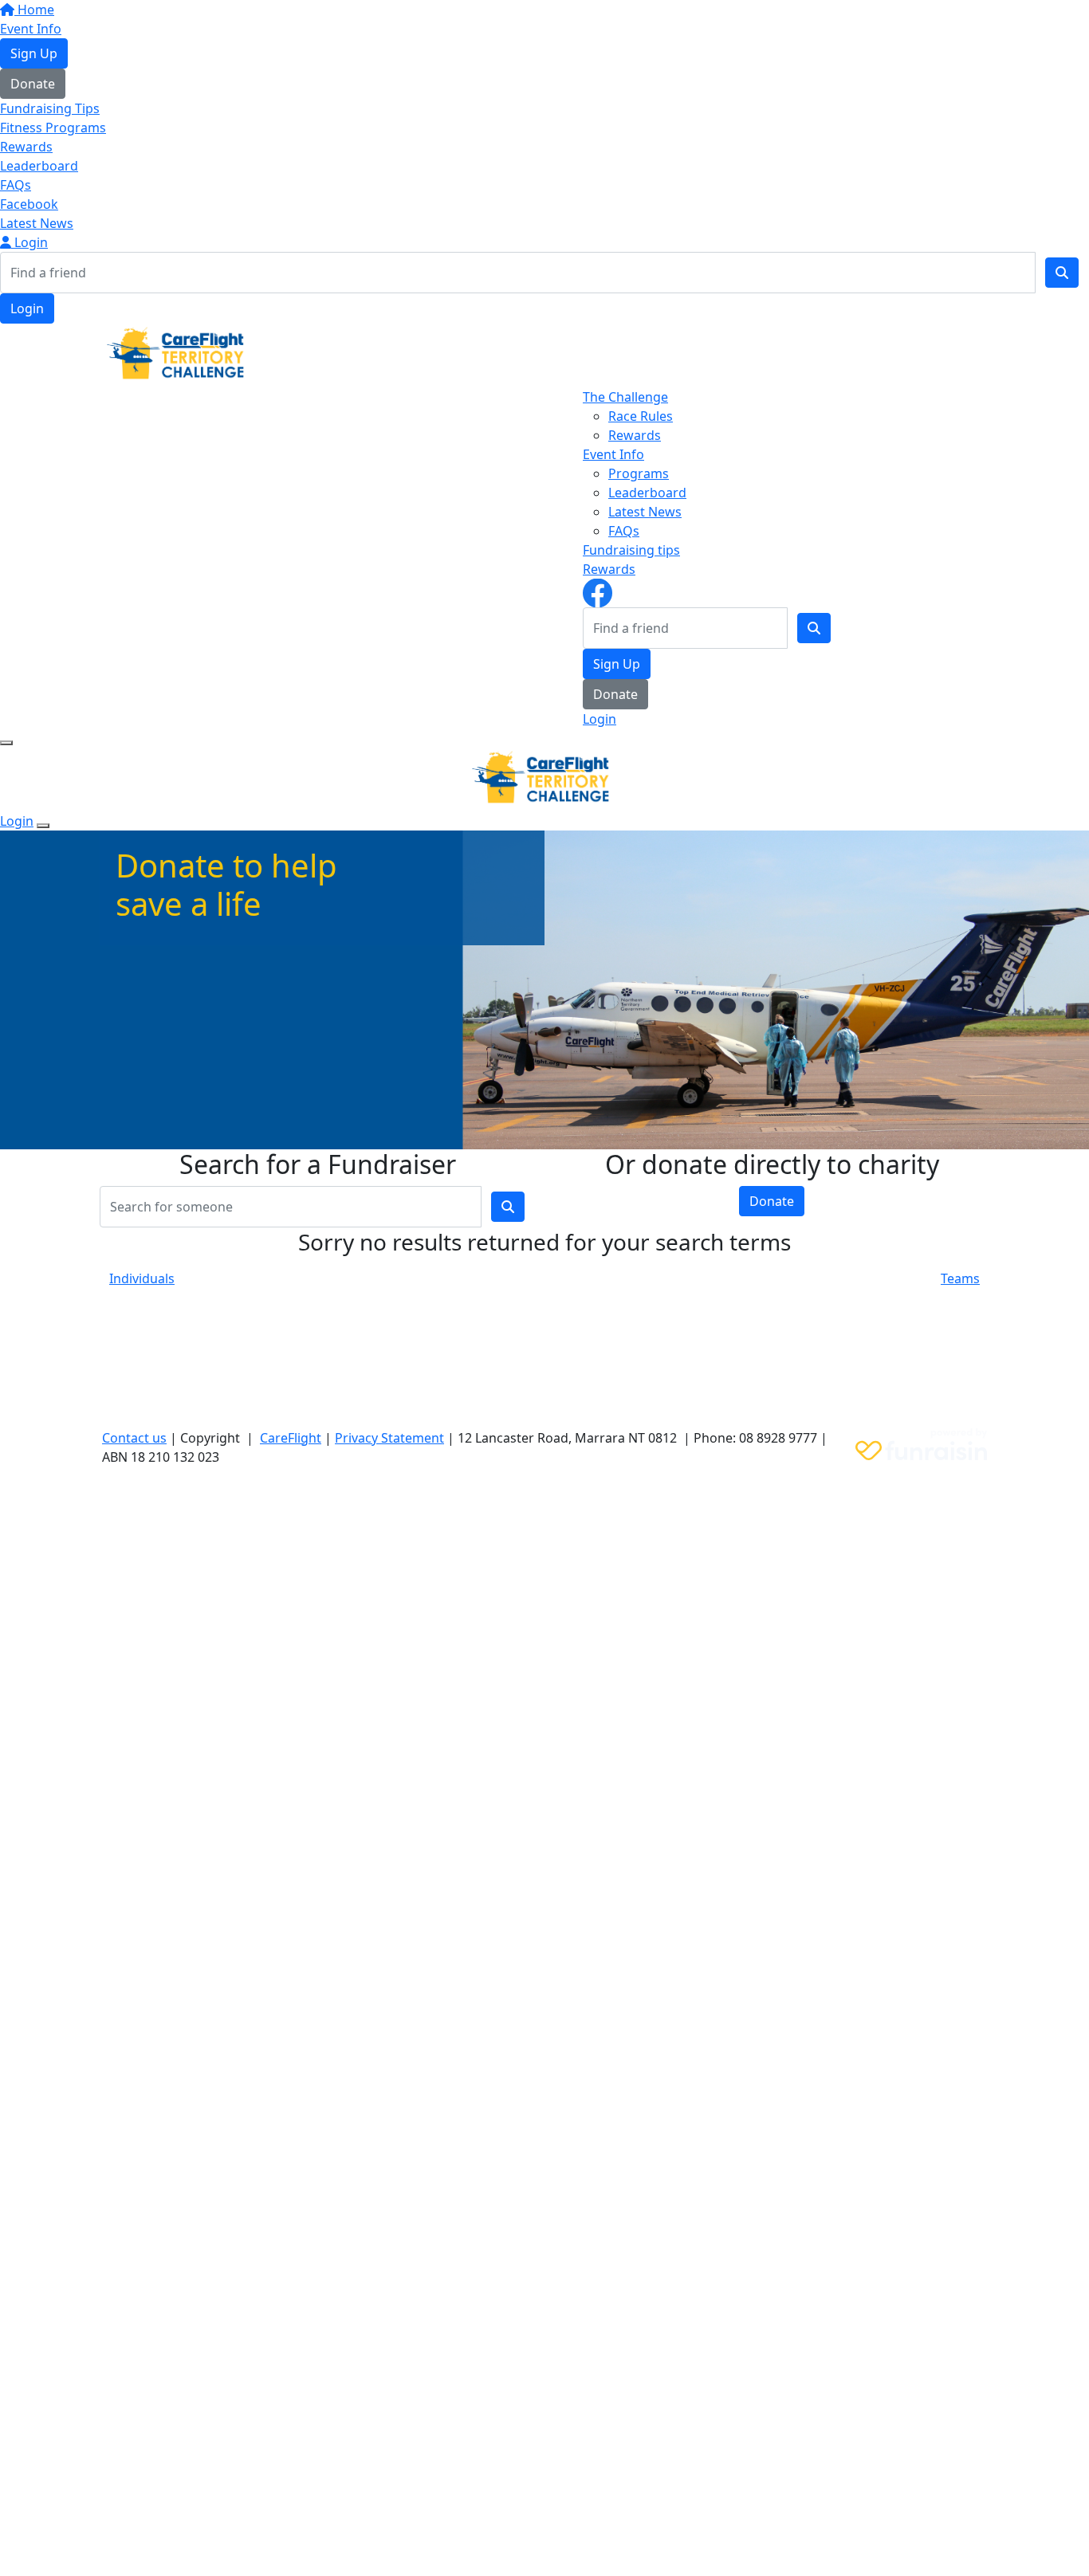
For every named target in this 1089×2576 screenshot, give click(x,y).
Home (34, 10)
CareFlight (291, 1438)
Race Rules (641, 416)
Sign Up (34, 53)
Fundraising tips (631, 550)
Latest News (37, 223)
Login (29, 242)
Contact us (134, 1438)
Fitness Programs (53, 128)
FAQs (16, 185)
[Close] (43, 826)
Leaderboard (39, 166)
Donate (33, 84)
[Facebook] (598, 591)
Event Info (31, 29)
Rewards (26, 147)
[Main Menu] (6, 743)
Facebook (29, 204)
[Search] (1062, 273)
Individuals (142, 1278)
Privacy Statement (389, 1438)
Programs (639, 473)
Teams (960, 1278)
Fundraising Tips (50, 108)
